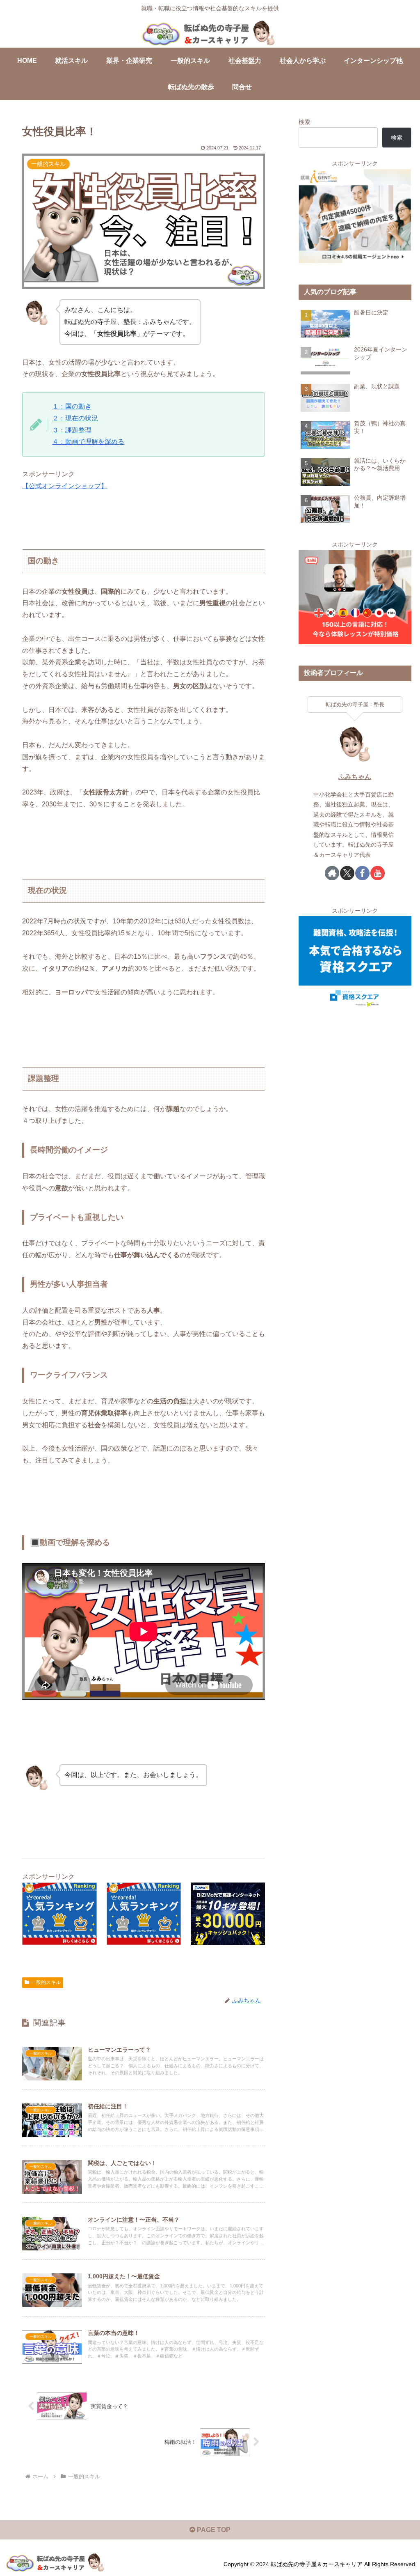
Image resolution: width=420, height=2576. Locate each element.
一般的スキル (46, 1982)
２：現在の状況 (75, 418)
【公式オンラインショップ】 (65, 486)
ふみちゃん (355, 777)
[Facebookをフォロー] (362, 873)
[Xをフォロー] (347, 873)
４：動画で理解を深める (88, 442)
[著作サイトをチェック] (332, 873)
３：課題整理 (72, 430)
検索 (304, 122)
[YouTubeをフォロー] (378, 873)
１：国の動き (72, 406)
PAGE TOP (213, 2530)
